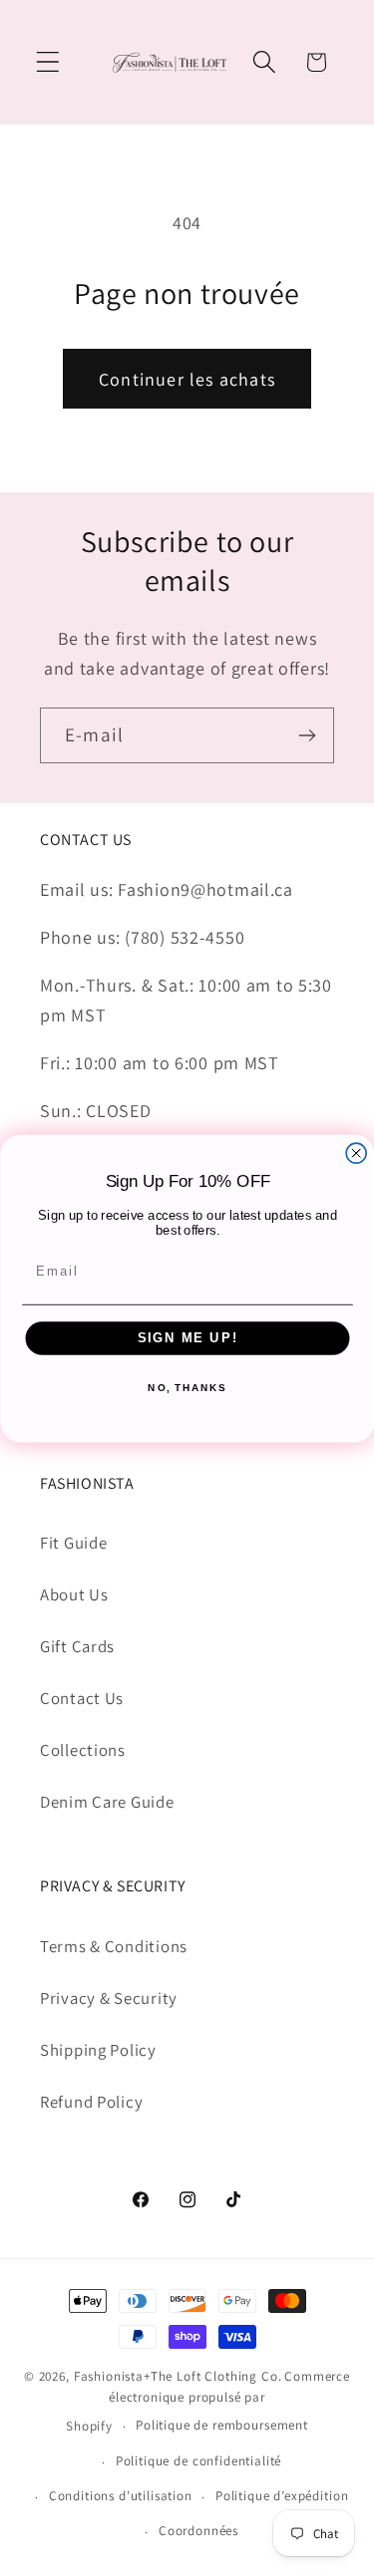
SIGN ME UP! (187, 1337)
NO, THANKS (187, 1388)
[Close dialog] (356, 1153)
